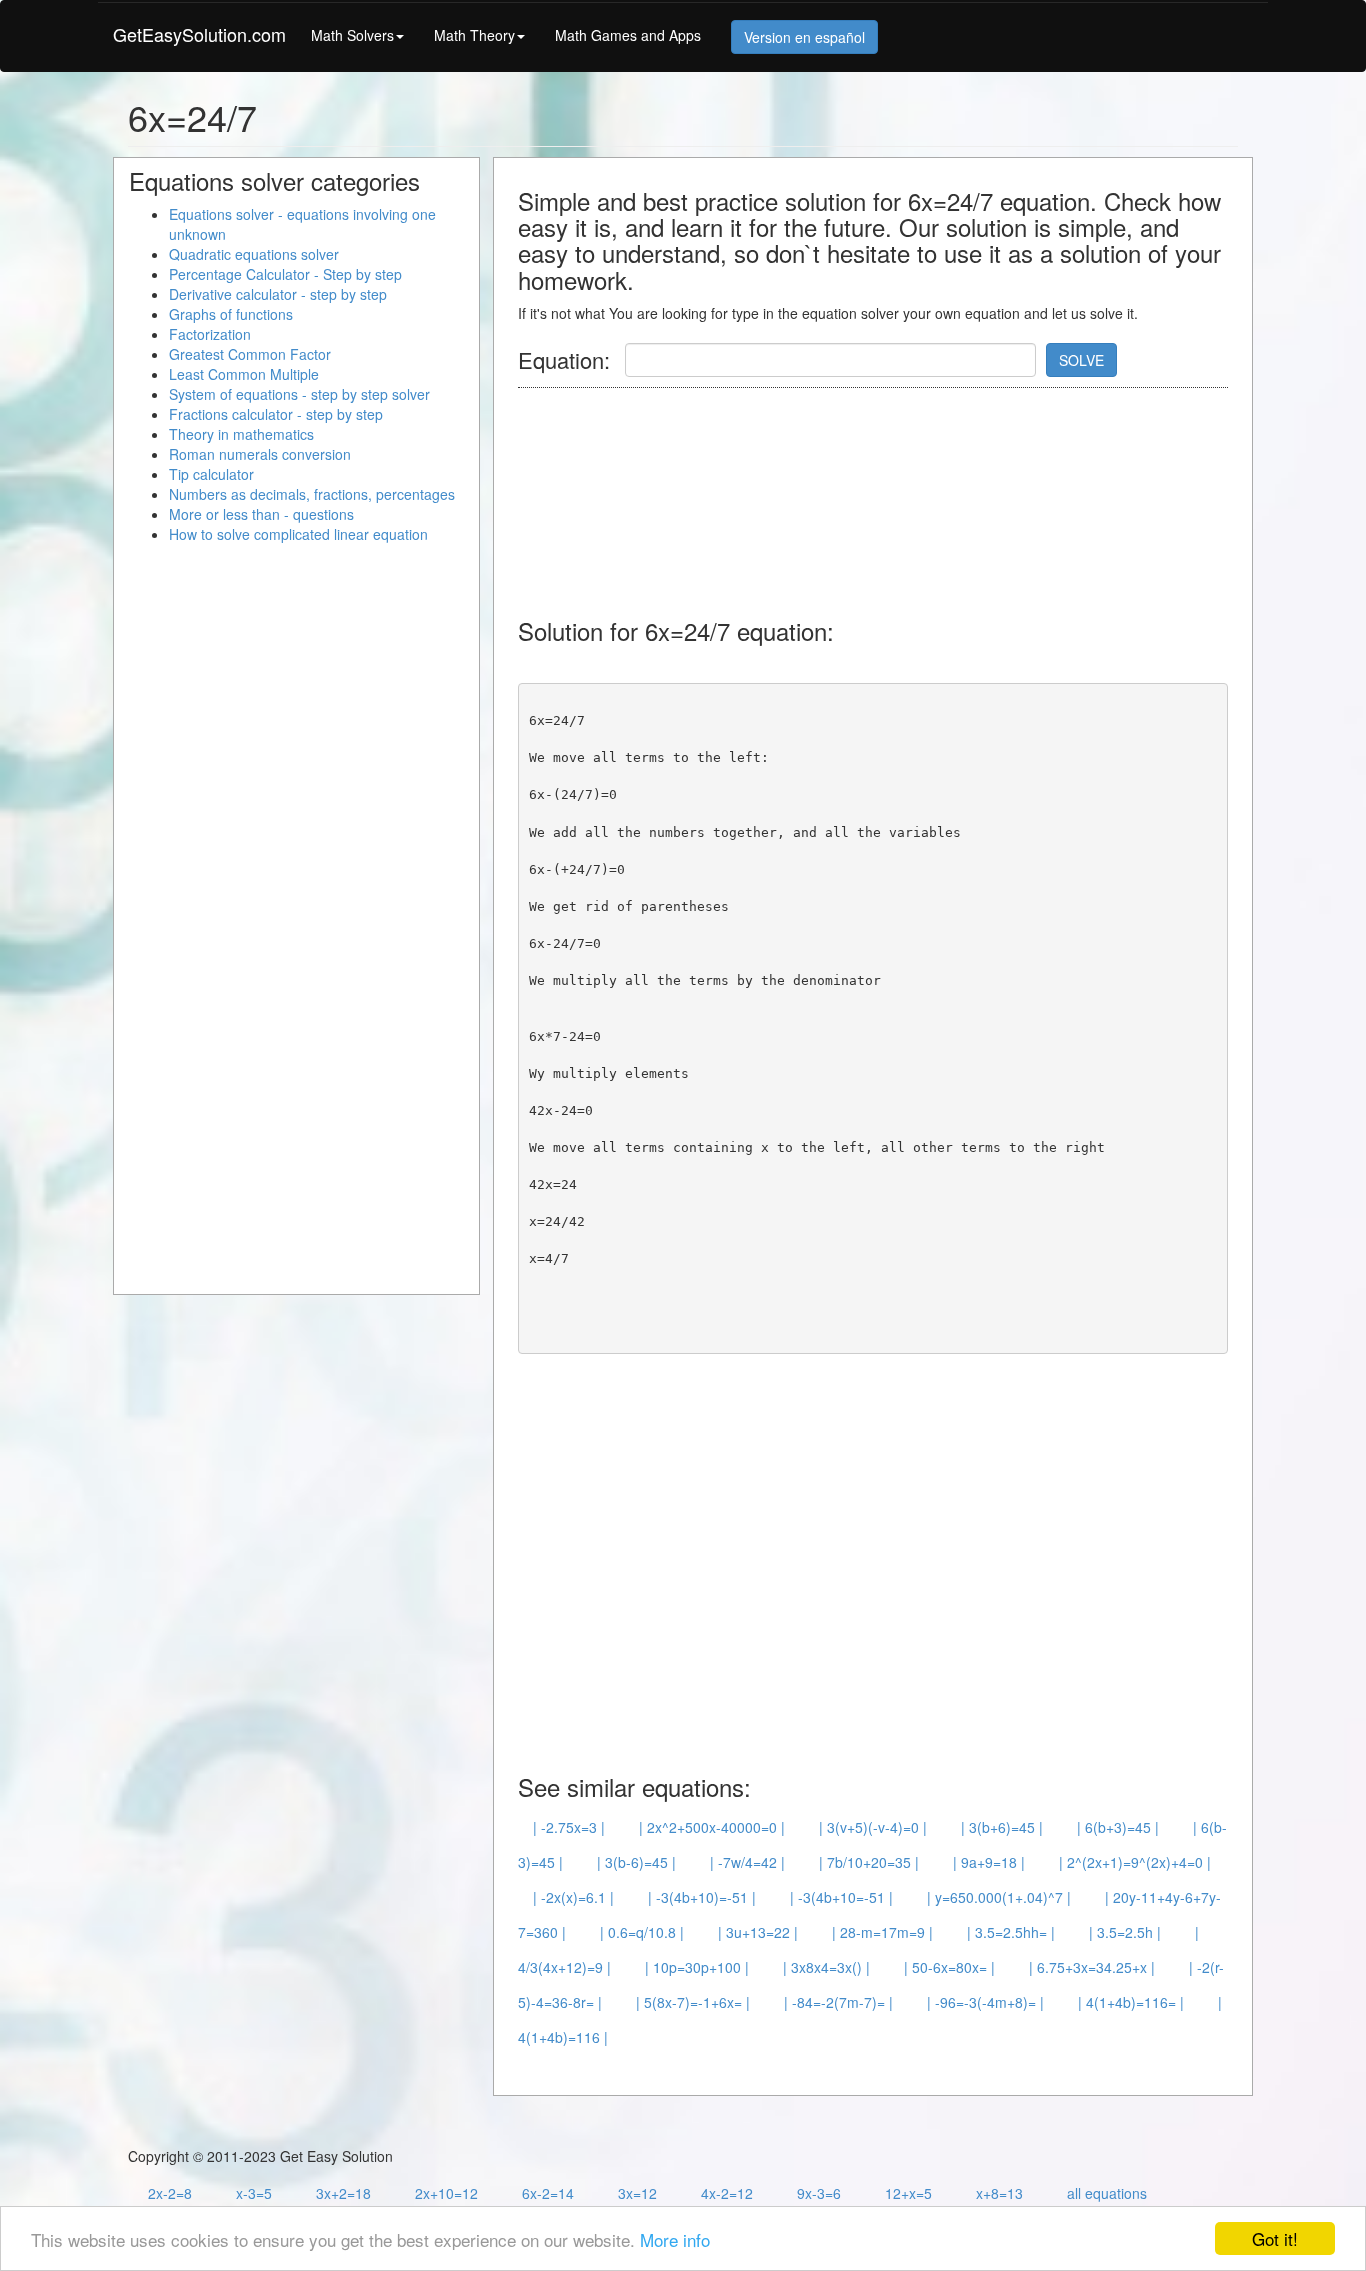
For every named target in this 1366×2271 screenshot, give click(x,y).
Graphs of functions (231, 314)
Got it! (1275, 2238)
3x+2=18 (343, 2193)
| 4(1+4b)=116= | (1131, 2002)
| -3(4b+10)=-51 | (702, 1897)
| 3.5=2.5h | (1125, 1932)
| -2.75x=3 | (569, 1827)
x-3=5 (254, 2193)
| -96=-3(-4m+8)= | (985, 2002)
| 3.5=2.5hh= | (1011, 1932)
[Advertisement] (882, 493)
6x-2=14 (548, 2193)
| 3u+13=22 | (758, 1932)
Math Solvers (352, 35)
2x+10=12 (446, 2193)
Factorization (210, 334)
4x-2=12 (727, 2193)
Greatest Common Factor (250, 354)
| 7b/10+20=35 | (869, 1862)
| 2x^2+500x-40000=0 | (712, 1827)
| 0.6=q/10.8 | (642, 1932)
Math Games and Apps (628, 35)
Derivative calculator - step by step (278, 294)
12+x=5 (908, 2193)
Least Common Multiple (244, 374)
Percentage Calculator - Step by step (285, 274)
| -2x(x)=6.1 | (573, 1897)
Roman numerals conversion (260, 454)
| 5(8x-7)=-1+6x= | (693, 2002)
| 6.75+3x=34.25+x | (1092, 1967)
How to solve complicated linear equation (298, 534)
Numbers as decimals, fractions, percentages (312, 494)
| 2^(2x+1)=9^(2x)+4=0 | (1135, 1862)
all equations (1107, 2193)
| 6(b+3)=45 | (1118, 1827)
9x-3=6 (819, 2193)
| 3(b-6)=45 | (636, 1862)
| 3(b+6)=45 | (1002, 1827)
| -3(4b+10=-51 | (841, 1897)
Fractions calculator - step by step (276, 414)
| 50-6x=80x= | (949, 1967)
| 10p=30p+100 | (697, 1967)
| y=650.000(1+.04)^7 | (999, 1897)
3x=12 (637, 2193)
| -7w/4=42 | (747, 1862)
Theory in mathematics (241, 434)
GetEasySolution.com (199, 34)
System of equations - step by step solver (299, 394)
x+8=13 (999, 2193)
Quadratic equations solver (254, 254)
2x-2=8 (170, 2193)
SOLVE (1081, 360)
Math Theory (474, 35)
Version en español (804, 37)
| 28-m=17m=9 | (882, 1932)
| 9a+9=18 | (989, 1862)
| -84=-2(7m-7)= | (838, 2002)
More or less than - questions (261, 514)
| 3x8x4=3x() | (826, 1967)
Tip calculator (211, 474)
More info (675, 2239)
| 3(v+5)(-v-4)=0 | (873, 1827)
